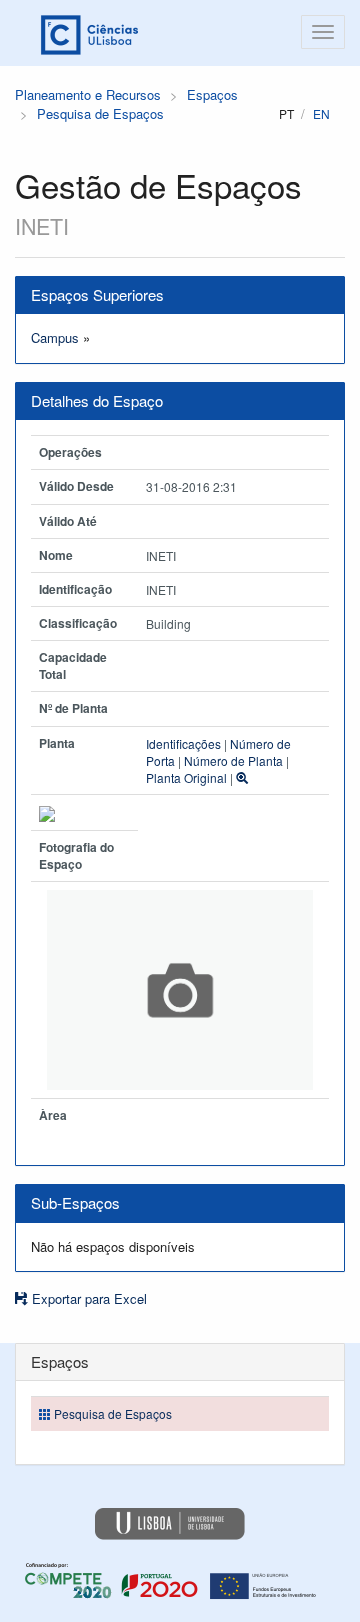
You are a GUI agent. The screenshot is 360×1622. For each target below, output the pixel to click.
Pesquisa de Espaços (100, 113)
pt (286, 113)
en (321, 113)
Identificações (183, 743)
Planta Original (186, 777)
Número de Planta (233, 760)
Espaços (212, 94)
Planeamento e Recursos (88, 94)
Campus (55, 337)
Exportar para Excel (87, 1298)
